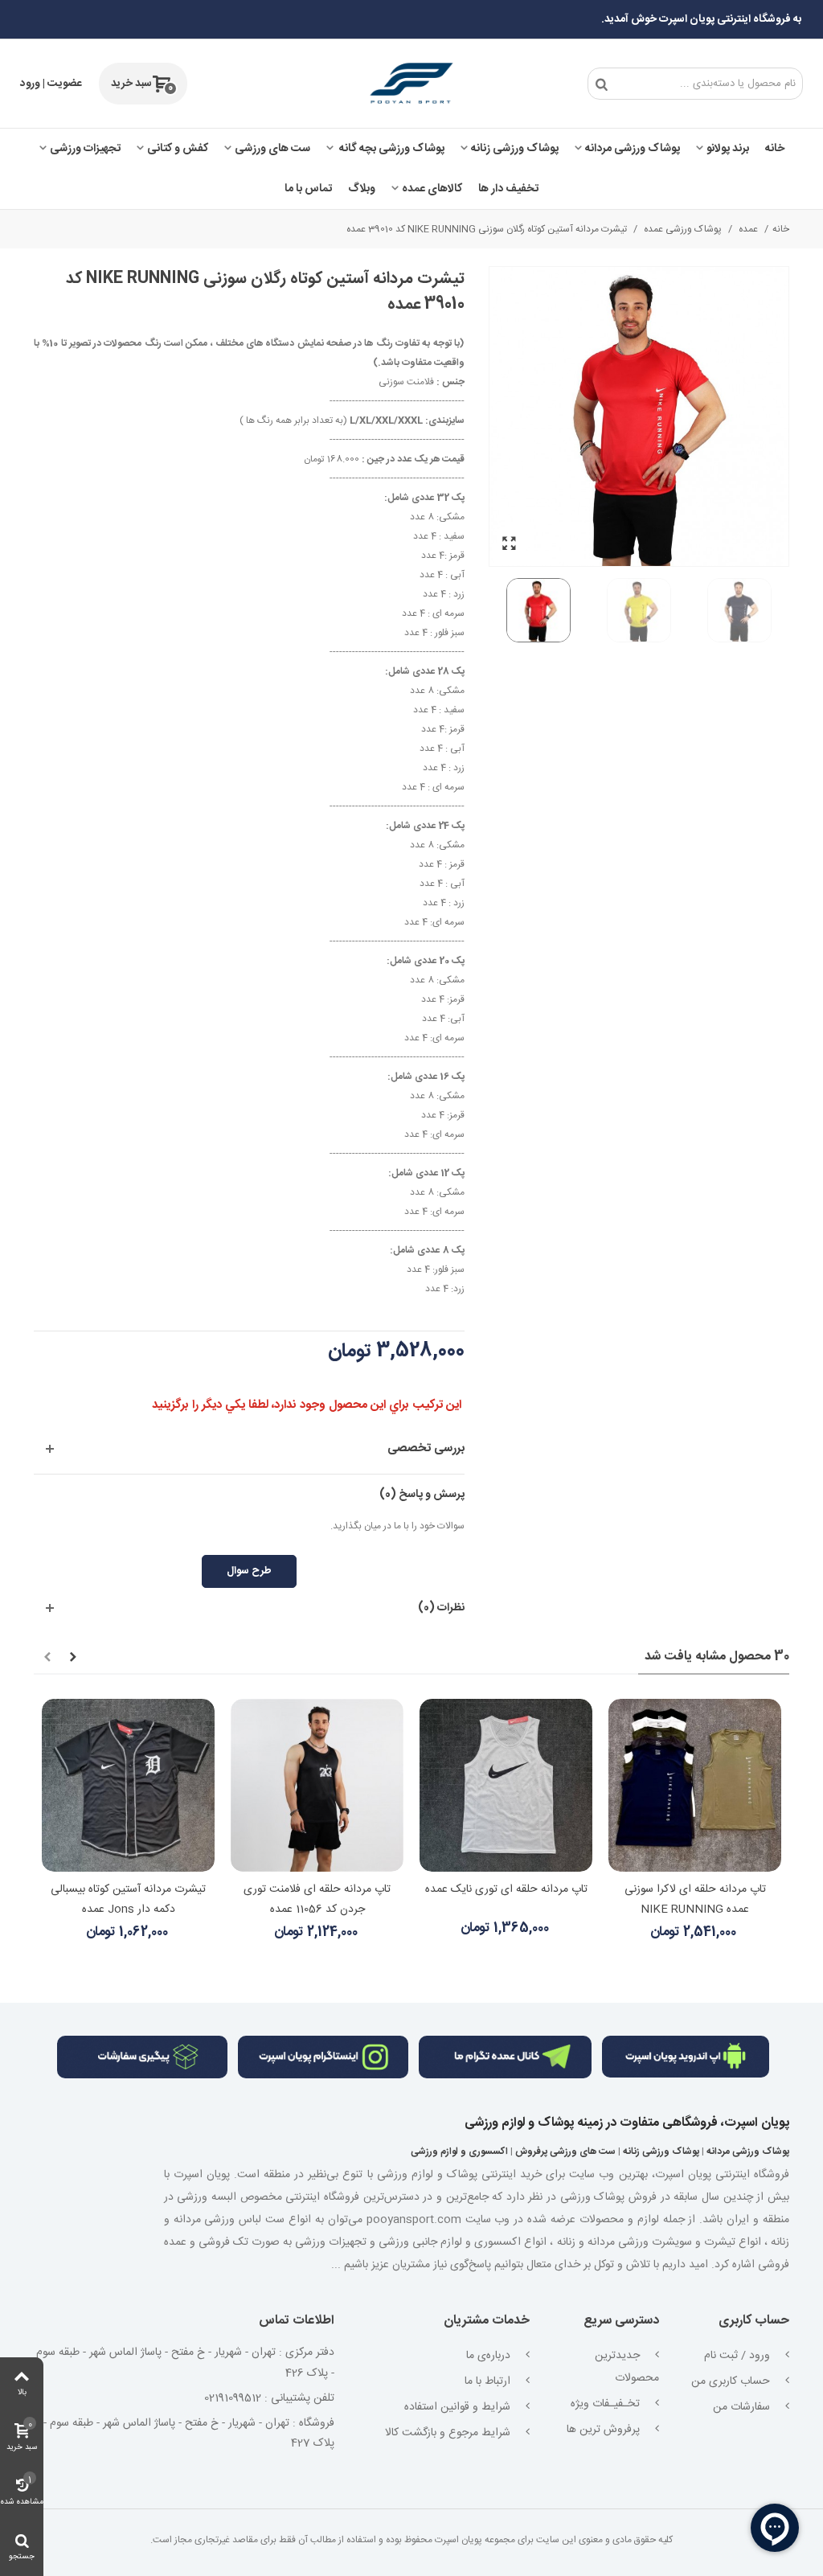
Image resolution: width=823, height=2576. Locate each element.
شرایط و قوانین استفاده (459, 2407)
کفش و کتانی (178, 149)
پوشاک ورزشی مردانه (633, 149)
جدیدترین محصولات (627, 2367)
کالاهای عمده (432, 189)
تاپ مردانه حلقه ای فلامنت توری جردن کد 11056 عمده (317, 1899)
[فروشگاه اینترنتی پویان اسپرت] (411, 84)
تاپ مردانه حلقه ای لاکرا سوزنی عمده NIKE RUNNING (695, 1899)
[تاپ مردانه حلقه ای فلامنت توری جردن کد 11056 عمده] (317, 1785)
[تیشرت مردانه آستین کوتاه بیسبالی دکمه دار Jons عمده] (128, 1785)
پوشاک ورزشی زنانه (515, 149)
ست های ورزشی (272, 149)
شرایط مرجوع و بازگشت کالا (449, 2433)
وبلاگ (362, 189)
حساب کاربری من (732, 2381)
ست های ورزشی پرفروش (565, 2151)
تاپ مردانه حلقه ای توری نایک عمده (506, 1889)
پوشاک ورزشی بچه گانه (391, 149)
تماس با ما (308, 189)
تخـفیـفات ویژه (607, 2404)
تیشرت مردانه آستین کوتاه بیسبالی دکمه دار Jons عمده (128, 1899)
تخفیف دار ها (508, 189)
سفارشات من (743, 2407)
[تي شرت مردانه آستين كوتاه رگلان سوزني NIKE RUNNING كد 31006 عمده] (510, 543)
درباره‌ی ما (490, 2356)
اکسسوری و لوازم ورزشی (459, 2151)
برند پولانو (728, 149)
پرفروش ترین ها (605, 2430)
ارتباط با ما (489, 2381)
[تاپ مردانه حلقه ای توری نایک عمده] (506, 1785)
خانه (775, 149)
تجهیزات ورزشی (85, 149)
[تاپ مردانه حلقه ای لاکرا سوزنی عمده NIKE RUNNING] (695, 1785)
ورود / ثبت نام (739, 2356)
